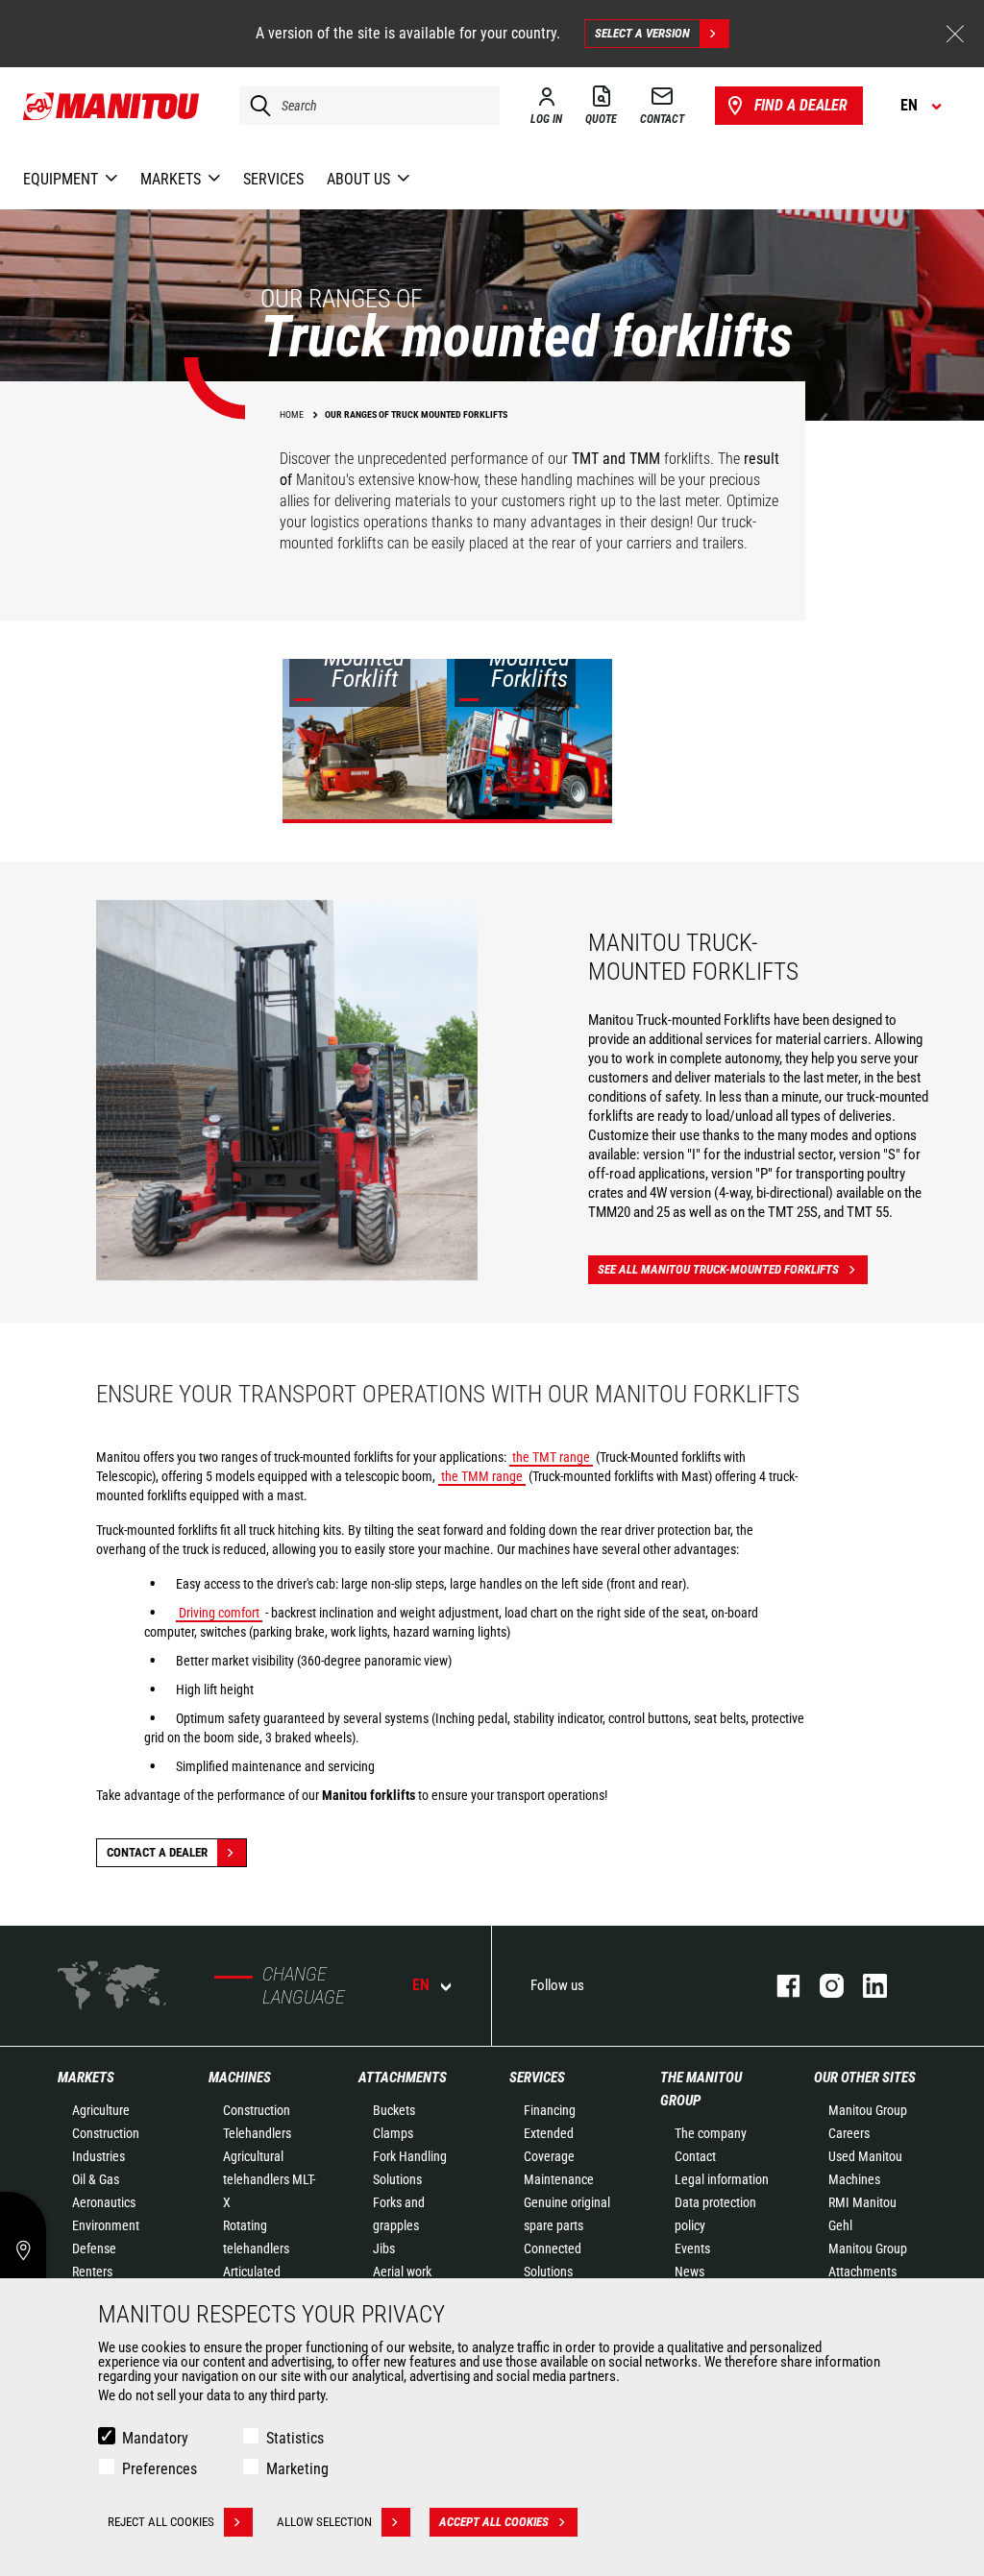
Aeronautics (104, 2202)
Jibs (384, 2248)
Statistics (295, 2438)
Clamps (393, 2133)
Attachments (403, 2078)
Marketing (297, 2469)
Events (692, 2248)
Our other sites (865, 2078)
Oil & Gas (96, 2179)
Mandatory (155, 2438)
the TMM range (482, 1476)
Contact (695, 2156)
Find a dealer (801, 105)
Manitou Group (868, 2110)
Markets (86, 2078)
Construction (106, 2133)
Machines (240, 2078)
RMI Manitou (862, 2202)
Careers (849, 2133)
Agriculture (101, 2110)
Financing (550, 2110)
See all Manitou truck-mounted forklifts (718, 1269)
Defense (94, 2248)
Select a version (642, 33)
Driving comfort (219, 1613)
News (689, 2272)
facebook (779, 1986)
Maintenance (559, 2179)
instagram (822, 1986)
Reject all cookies (161, 2522)
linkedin (865, 1986)
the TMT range (551, 1457)
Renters (92, 2272)
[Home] (112, 106)
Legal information (722, 2179)
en (421, 1985)
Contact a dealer (157, 1852)
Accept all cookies (494, 2522)
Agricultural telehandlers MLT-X (269, 2179)
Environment (106, 2225)
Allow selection (324, 2522)
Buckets (394, 2110)
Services (537, 2078)
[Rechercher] (256, 106)
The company (711, 2133)
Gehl (840, 2225)
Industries (98, 2156)
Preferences (160, 2469)
